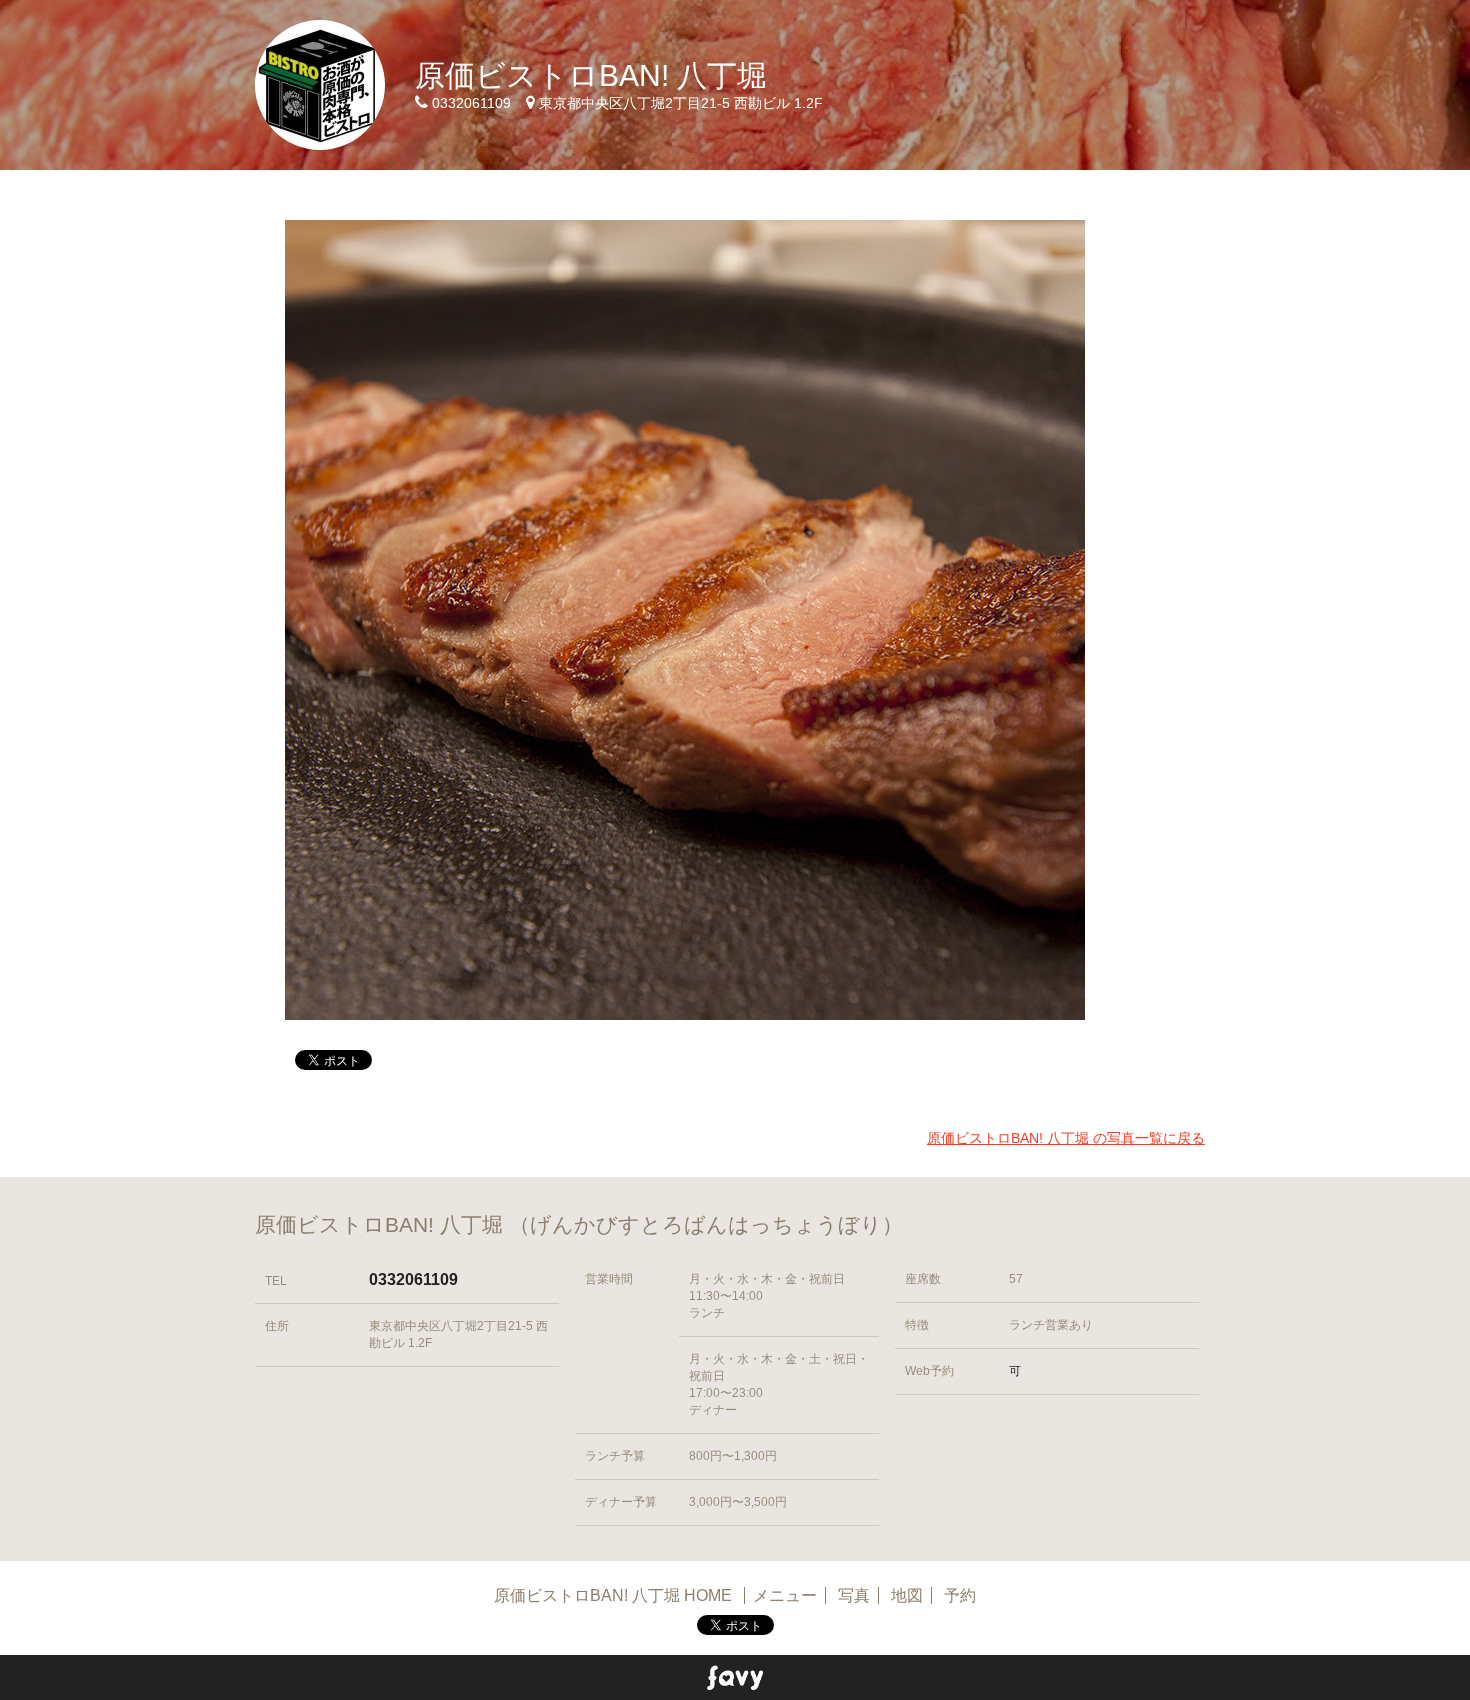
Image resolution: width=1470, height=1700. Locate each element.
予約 (960, 1595)
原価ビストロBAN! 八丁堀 (591, 75)
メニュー (785, 1595)
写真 (854, 1595)
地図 (907, 1595)
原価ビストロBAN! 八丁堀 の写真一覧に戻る (1066, 1138)
